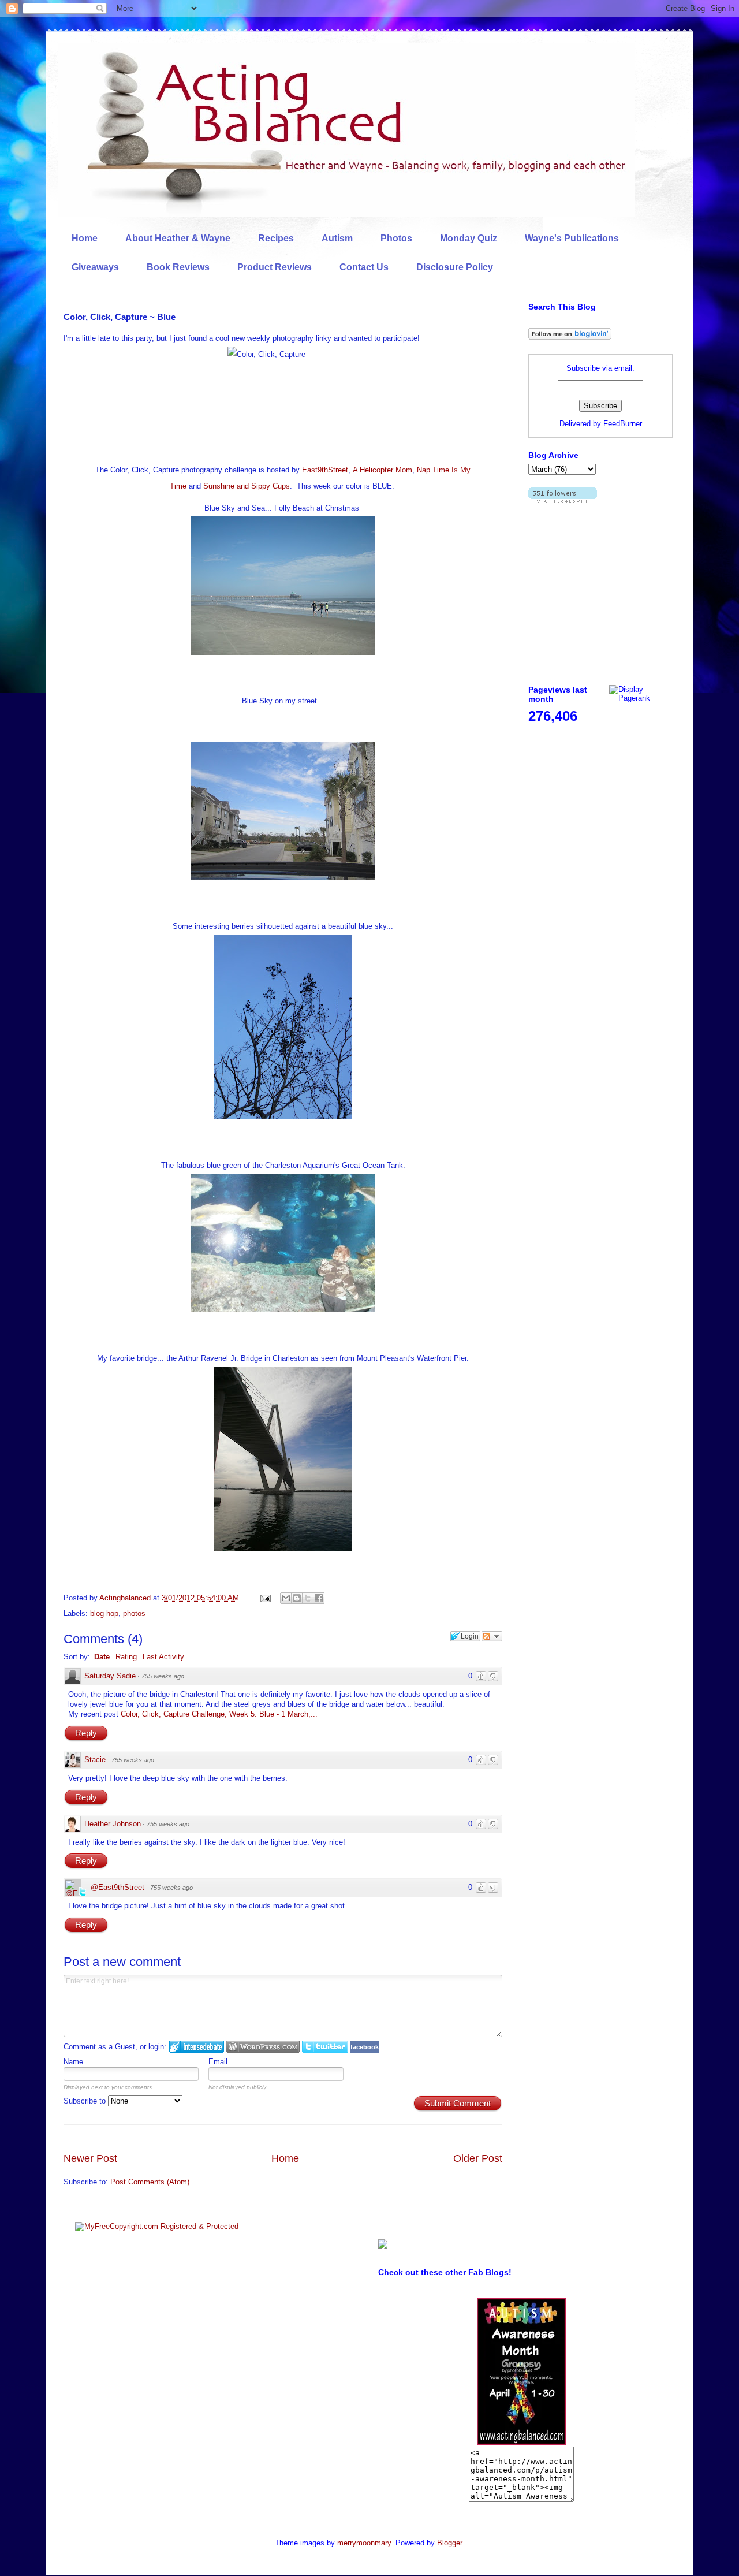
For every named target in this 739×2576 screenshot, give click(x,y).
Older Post (478, 2158)
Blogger (449, 2543)
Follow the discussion (492, 1636)
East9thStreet (325, 470)
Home (85, 238)
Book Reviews (178, 267)
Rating (126, 1657)
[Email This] (286, 1598)
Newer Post (90, 2158)
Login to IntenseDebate (197, 2047)
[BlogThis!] (297, 1598)
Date (102, 1657)
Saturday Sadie (110, 1676)
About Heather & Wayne (178, 238)
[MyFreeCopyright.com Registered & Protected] (157, 2226)
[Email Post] (265, 1598)
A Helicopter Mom (382, 470)
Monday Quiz (469, 238)
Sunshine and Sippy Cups (247, 486)
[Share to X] (308, 1598)
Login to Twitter (325, 2047)
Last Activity (163, 1657)
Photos (396, 238)
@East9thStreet (117, 1887)
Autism (337, 238)
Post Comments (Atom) (150, 2182)
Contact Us (364, 267)
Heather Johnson (113, 1824)
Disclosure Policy (455, 267)
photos (134, 1613)
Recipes (276, 238)
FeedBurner (623, 424)
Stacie (95, 1760)
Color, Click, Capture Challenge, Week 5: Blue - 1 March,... (219, 1714)
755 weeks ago (163, 1676)
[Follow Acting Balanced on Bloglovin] (570, 337)
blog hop (104, 1613)
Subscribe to (86, 2101)
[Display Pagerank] (641, 698)
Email (218, 2062)
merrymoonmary (364, 2543)
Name (73, 2062)
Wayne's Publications (572, 238)
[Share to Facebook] (319, 1598)
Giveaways (95, 267)
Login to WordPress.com (263, 2047)
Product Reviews (275, 267)
